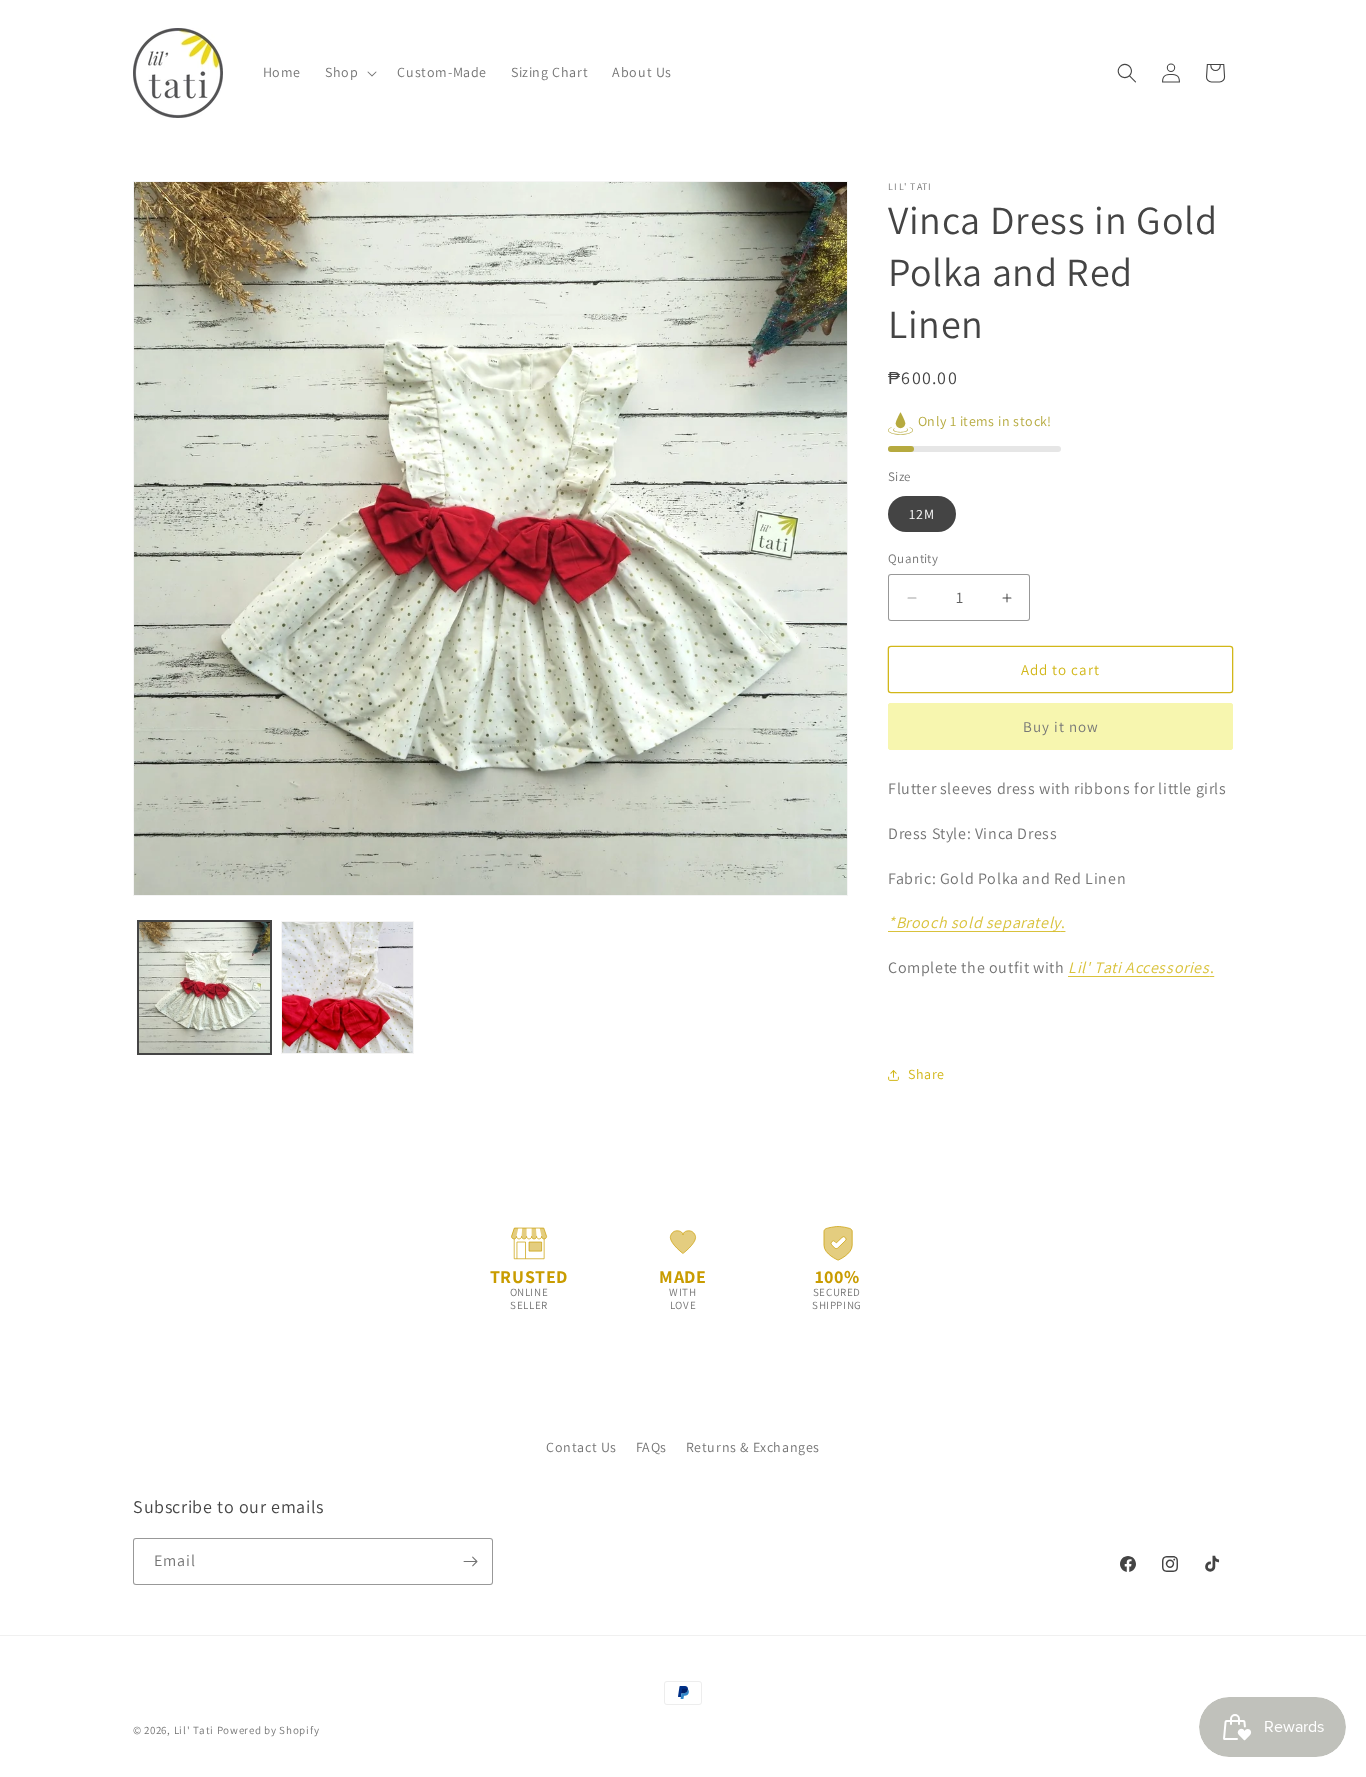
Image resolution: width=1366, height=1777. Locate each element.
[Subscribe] (470, 1561)
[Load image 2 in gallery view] (347, 987)
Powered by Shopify (268, 1730)
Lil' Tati (194, 1730)
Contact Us (581, 1447)
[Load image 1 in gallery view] (204, 987)
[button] (349, 72)
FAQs (651, 1447)
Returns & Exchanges (753, 1447)
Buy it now (1061, 726)
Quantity (913, 558)
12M (922, 514)
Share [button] (926, 1074)
